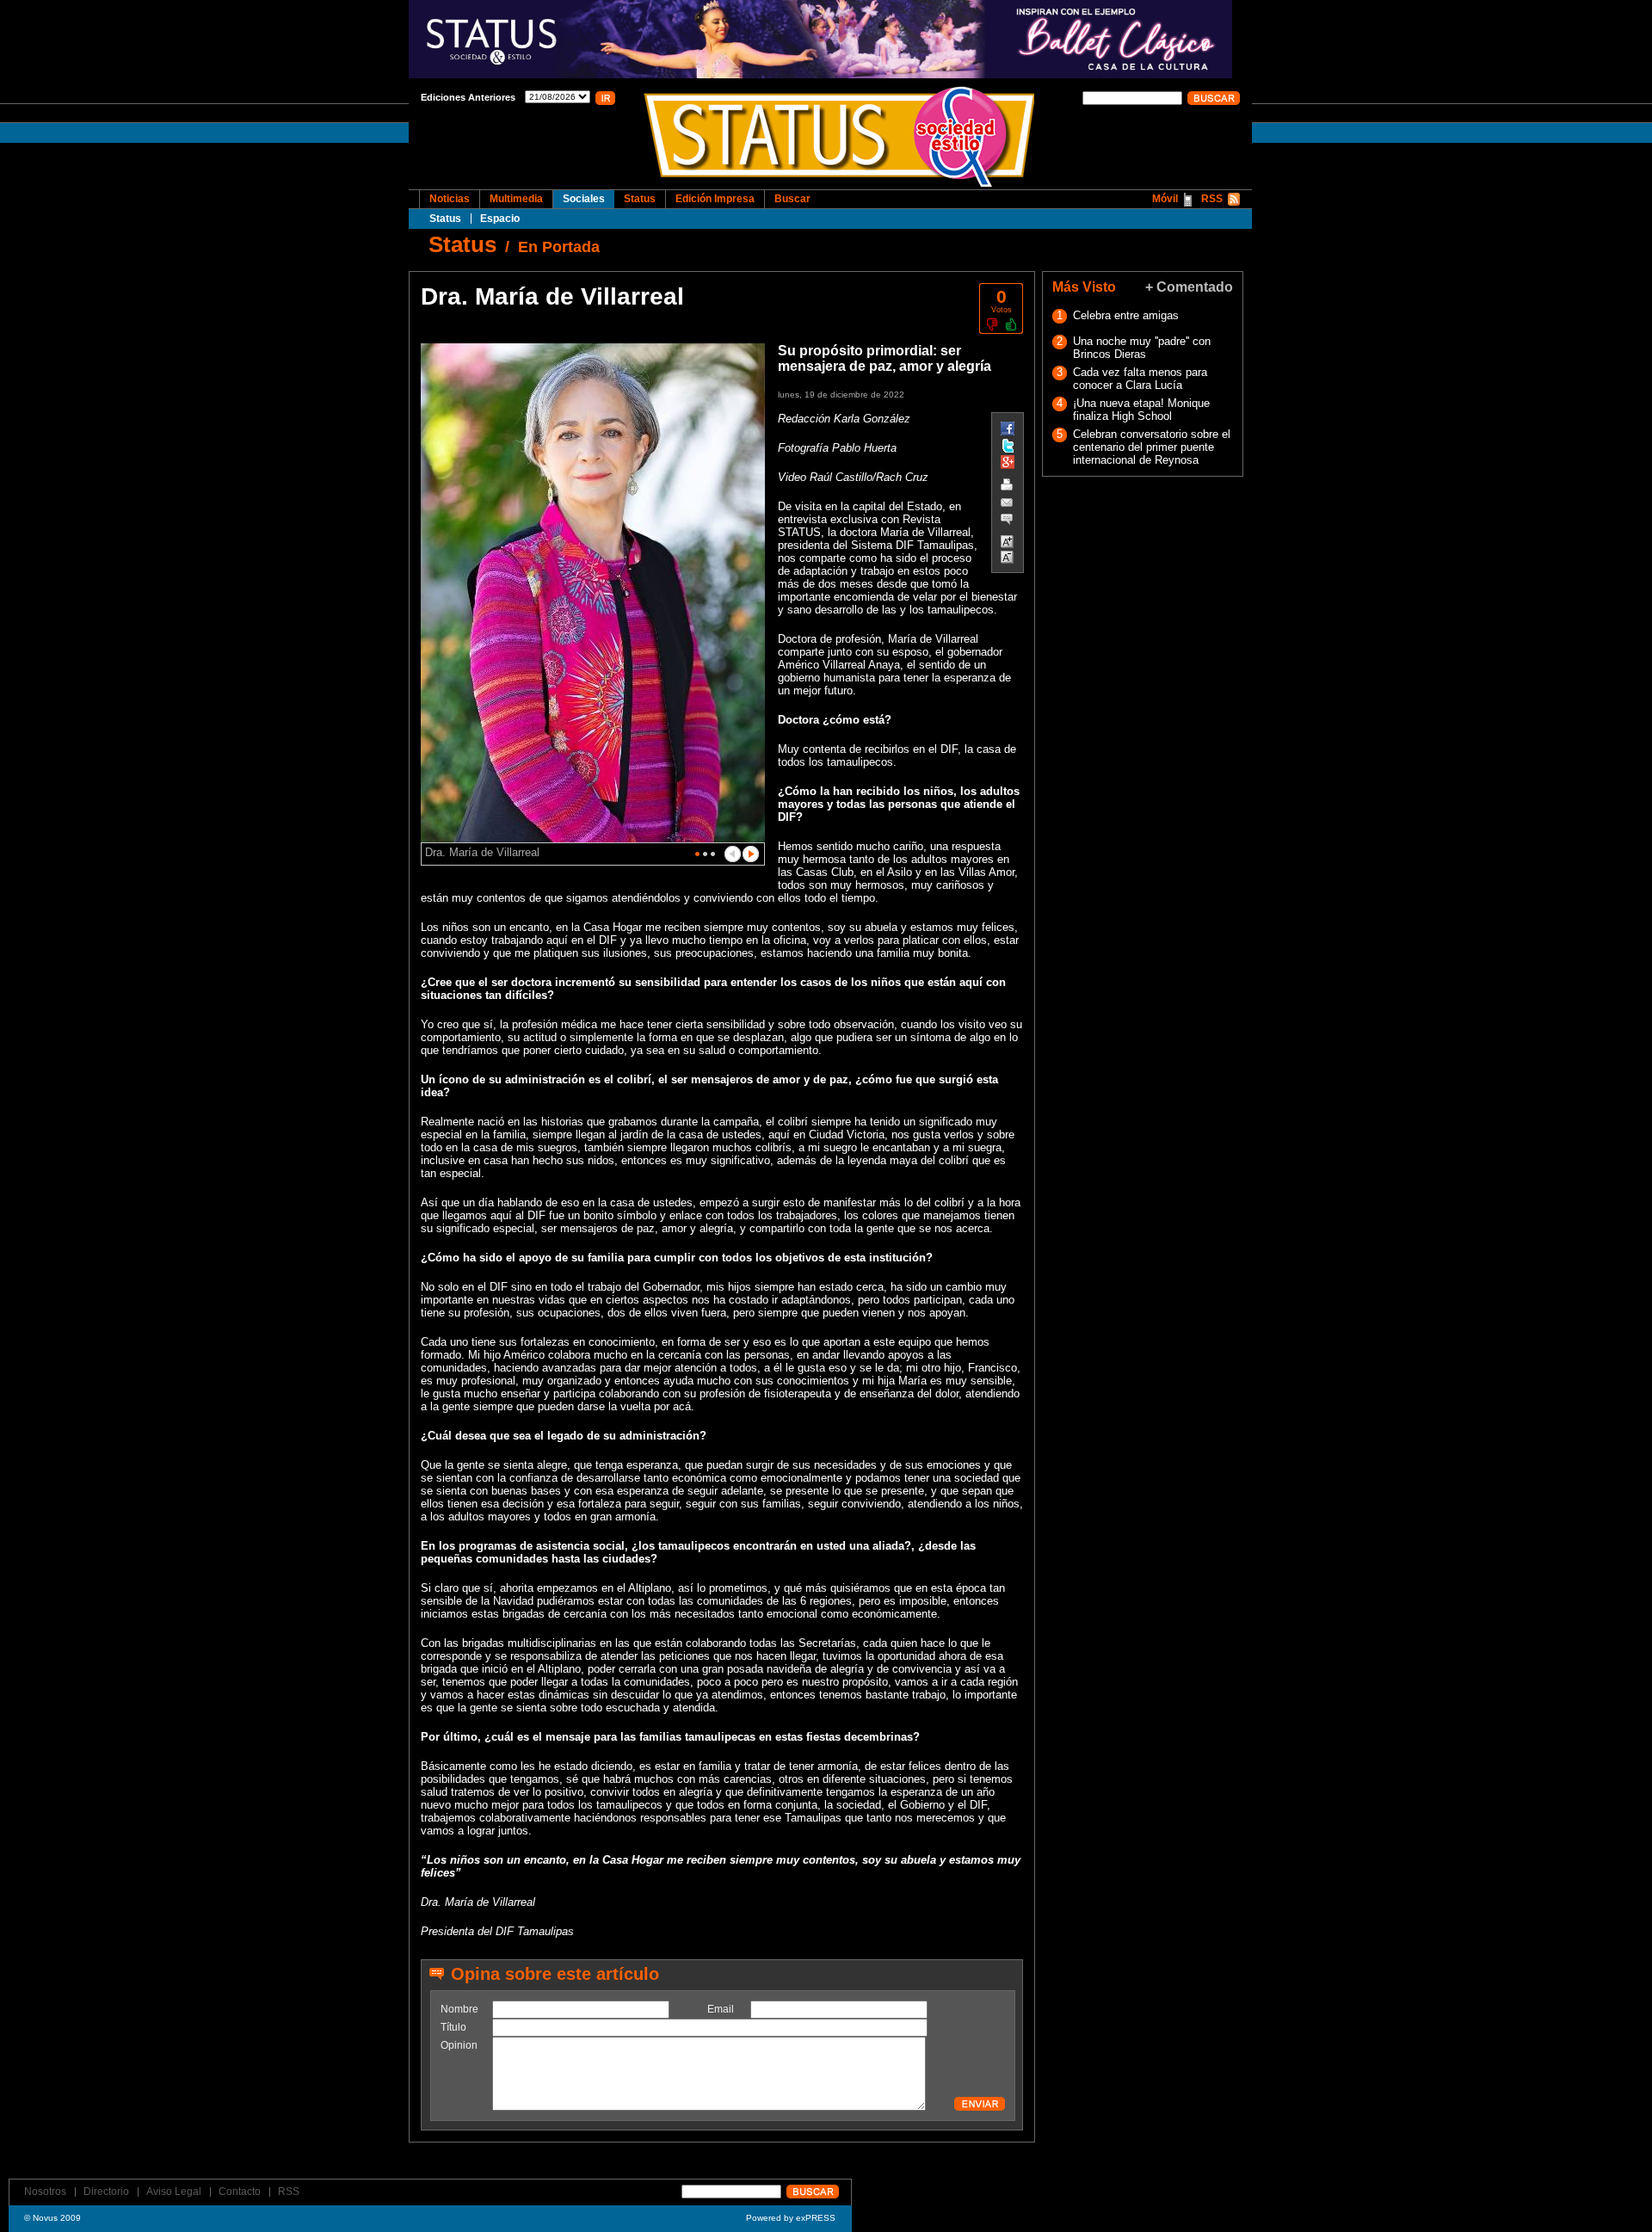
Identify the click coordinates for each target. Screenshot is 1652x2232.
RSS (1212, 199)
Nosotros (45, 2192)
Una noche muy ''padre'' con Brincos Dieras (1142, 348)
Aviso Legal (174, 2192)
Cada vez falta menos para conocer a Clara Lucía (1140, 379)
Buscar (792, 199)
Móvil (1165, 199)
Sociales (584, 199)
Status (445, 219)
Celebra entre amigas (1126, 315)
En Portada (559, 247)
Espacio (500, 219)
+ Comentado (1189, 287)
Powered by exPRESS (791, 2218)
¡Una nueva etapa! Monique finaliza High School (1141, 410)
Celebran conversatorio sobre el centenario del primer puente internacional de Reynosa (1152, 447)
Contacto (240, 2192)
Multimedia (516, 199)
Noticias (450, 199)
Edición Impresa (715, 199)
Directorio (106, 2192)
